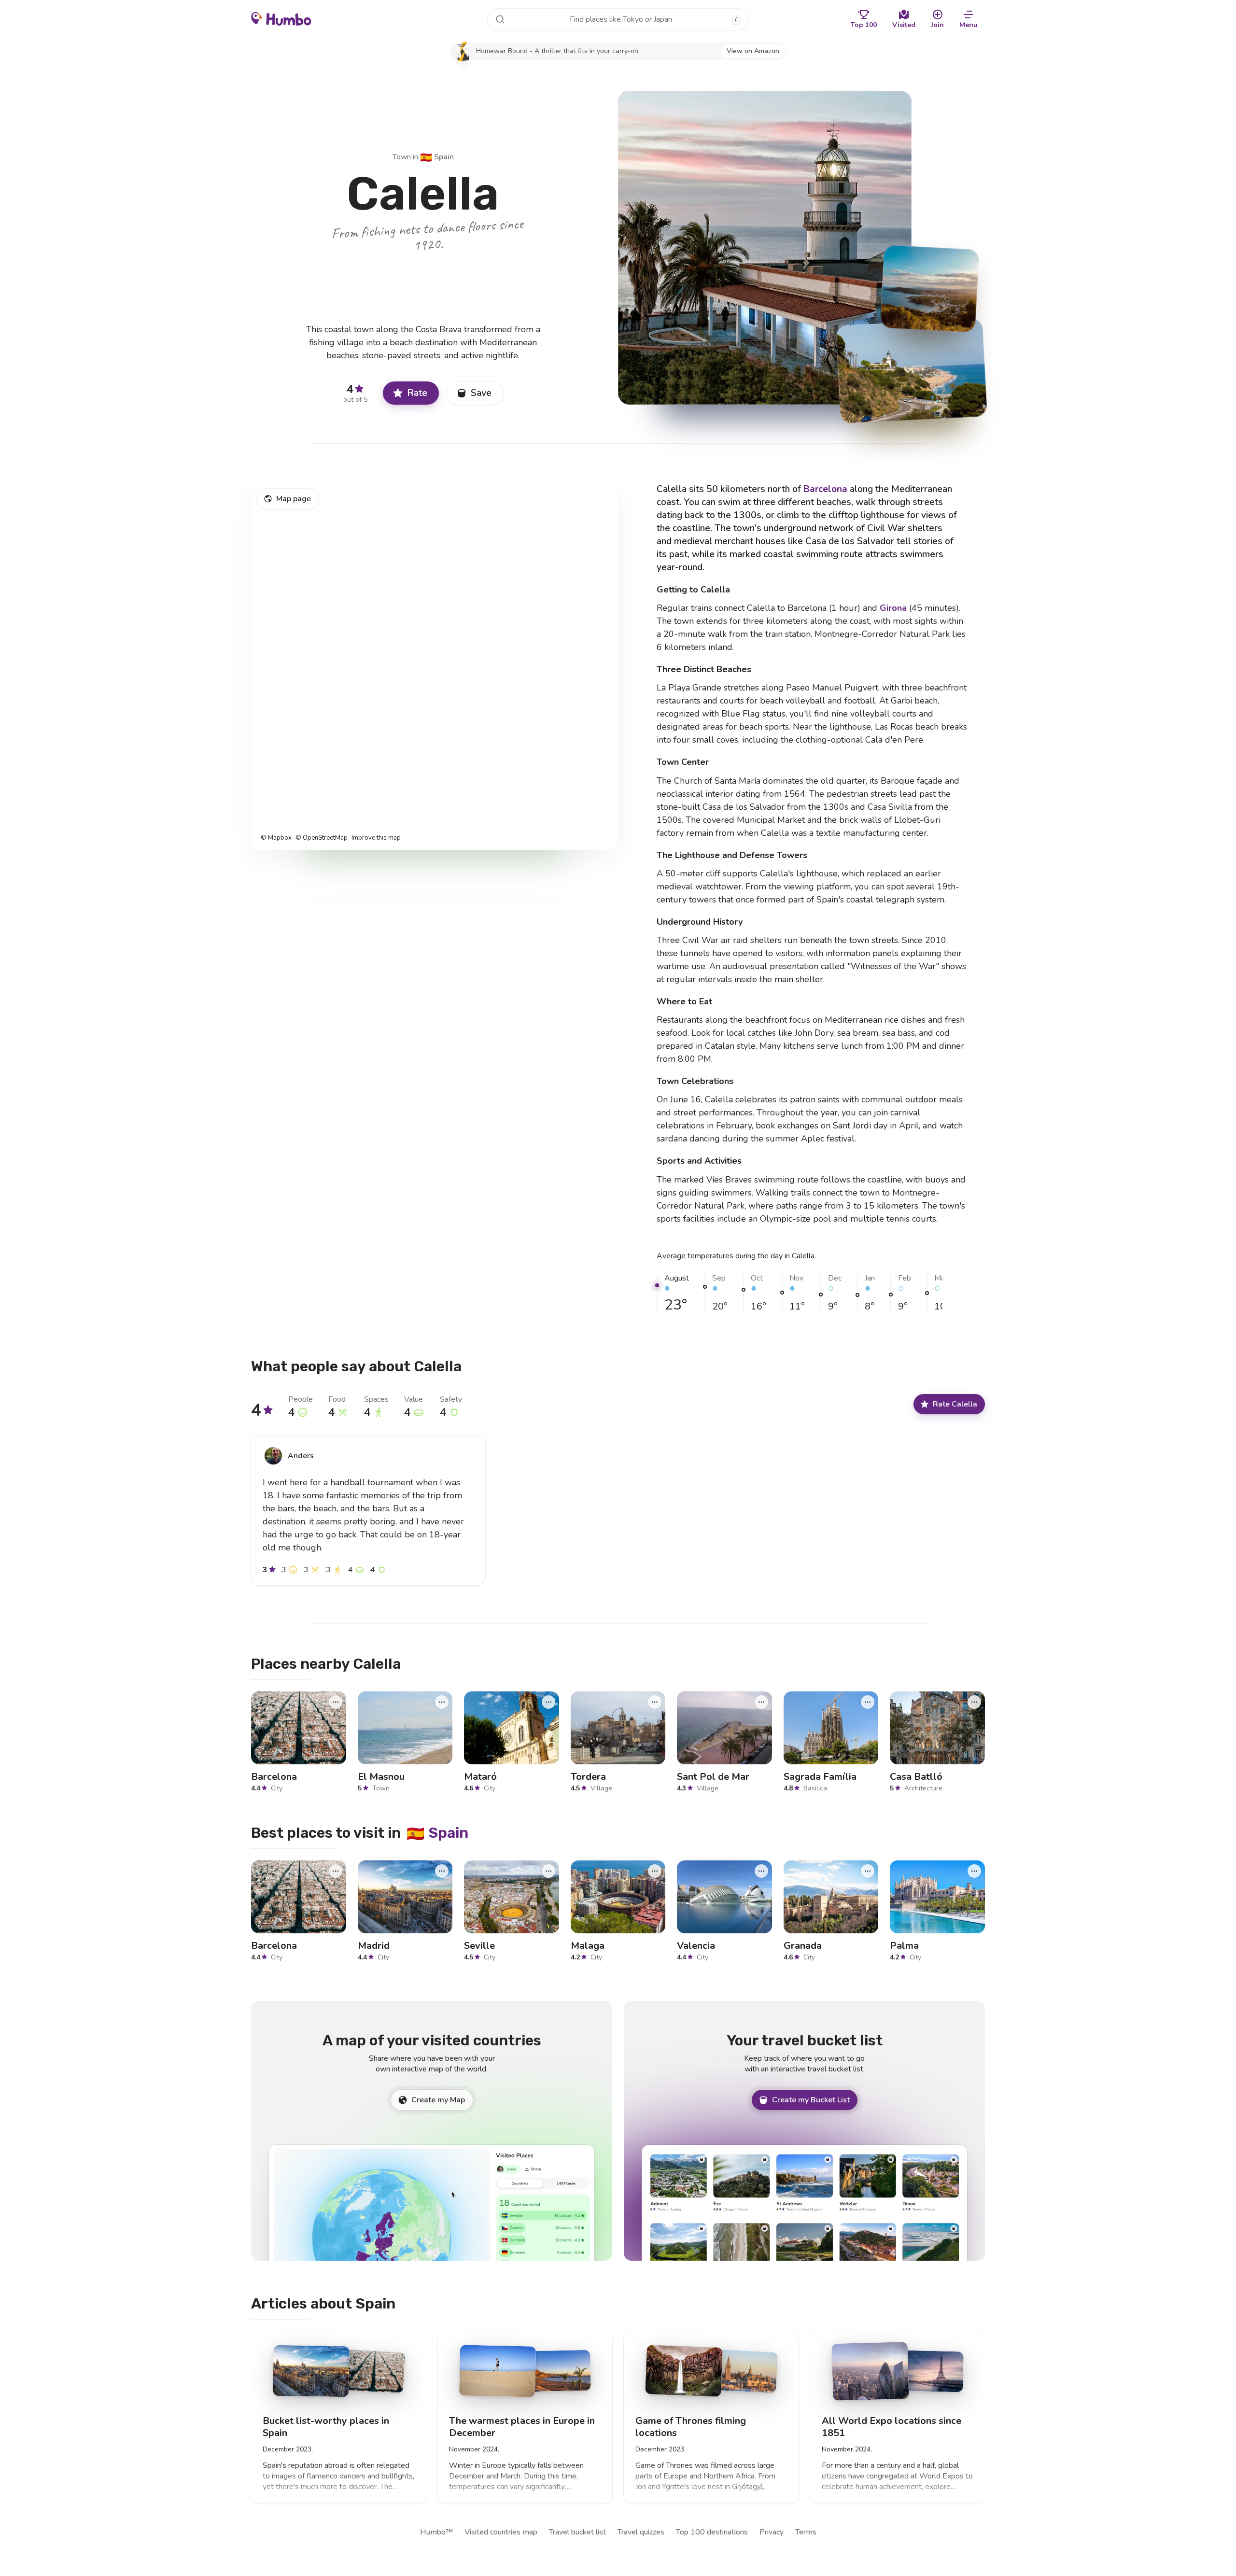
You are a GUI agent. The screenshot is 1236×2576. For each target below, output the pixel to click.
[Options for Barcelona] (336, 1702)
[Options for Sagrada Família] (868, 1702)
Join (937, 25)
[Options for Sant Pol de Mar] (761, 1702)
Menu (968, 25)
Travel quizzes (641, 2532)
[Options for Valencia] (761, 1871)
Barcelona (825, 489)
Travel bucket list (577, 2532)
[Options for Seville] (548, 1871)
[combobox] (618, 19)
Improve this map (376, 838)
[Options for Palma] (974, 1871)
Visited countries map (501, 2532)
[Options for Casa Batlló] (974, 1702)
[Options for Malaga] (655, 1871)
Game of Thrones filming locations (691, 2427)
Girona (893, 608)
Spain (437, 157)
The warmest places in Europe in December (522, 2427)
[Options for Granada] (868, 1871)
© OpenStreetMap (322, 838)
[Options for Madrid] (442, 1871)
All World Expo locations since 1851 (892, 2427)
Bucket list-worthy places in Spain (326, 2427)
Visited (904, 25)
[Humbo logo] (281, 18)
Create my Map (438, 2100)
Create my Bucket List (811, 2100)
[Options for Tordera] (655, 1702)
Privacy (772, 2532)
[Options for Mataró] (548, 1702)
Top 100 (864, 25)
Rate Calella (955, 1404)
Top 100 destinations (712, 2532)
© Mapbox (276, 838)
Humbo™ (436, 2532)
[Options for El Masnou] (442, 1702)
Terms (806, 2532)
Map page (294, 499)
